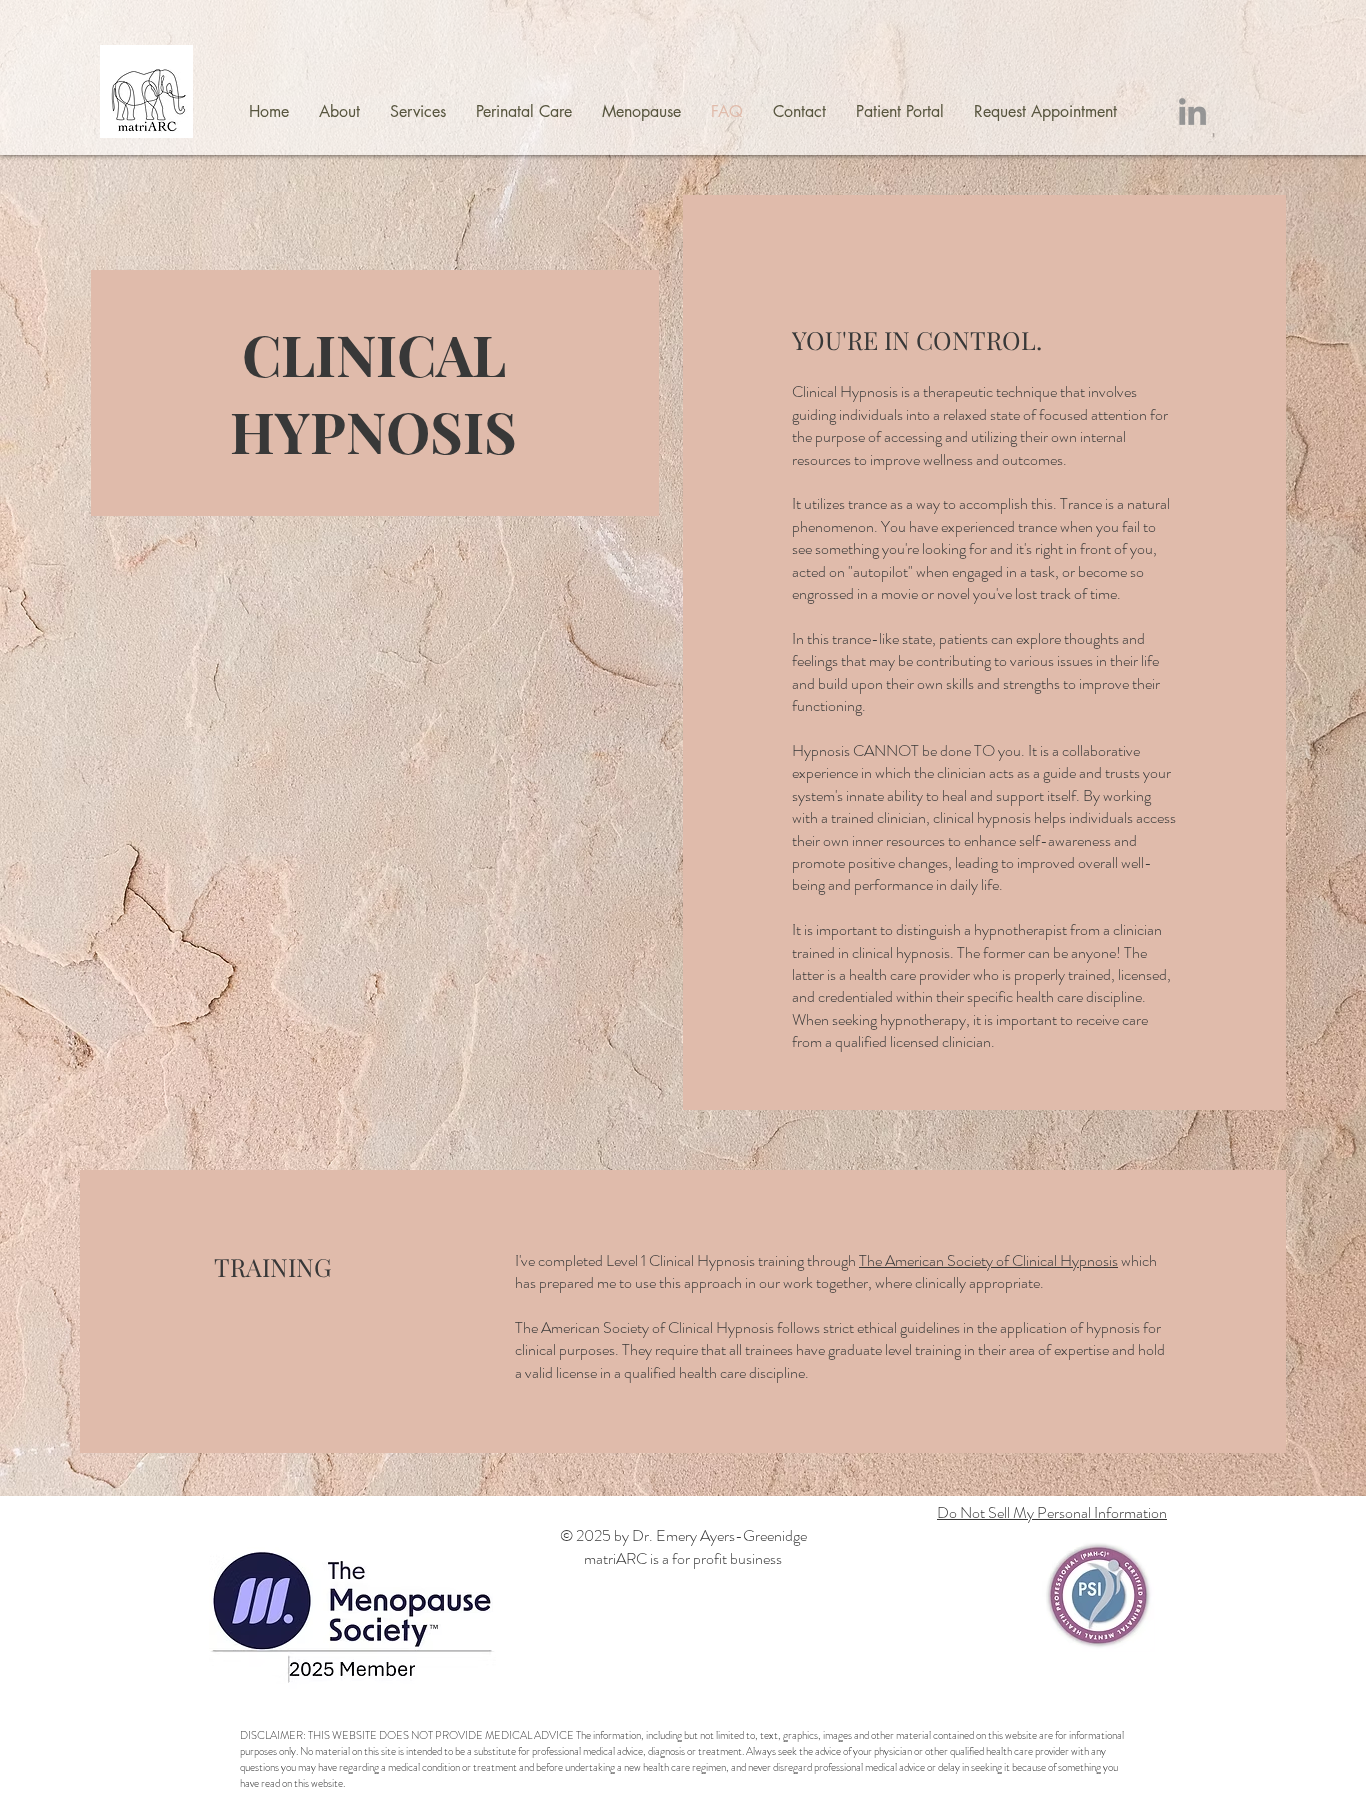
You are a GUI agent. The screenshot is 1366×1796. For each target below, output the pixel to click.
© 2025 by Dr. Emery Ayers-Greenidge (683, 1535)
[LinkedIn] (1192, 111)
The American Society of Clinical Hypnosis (988, 1260)
